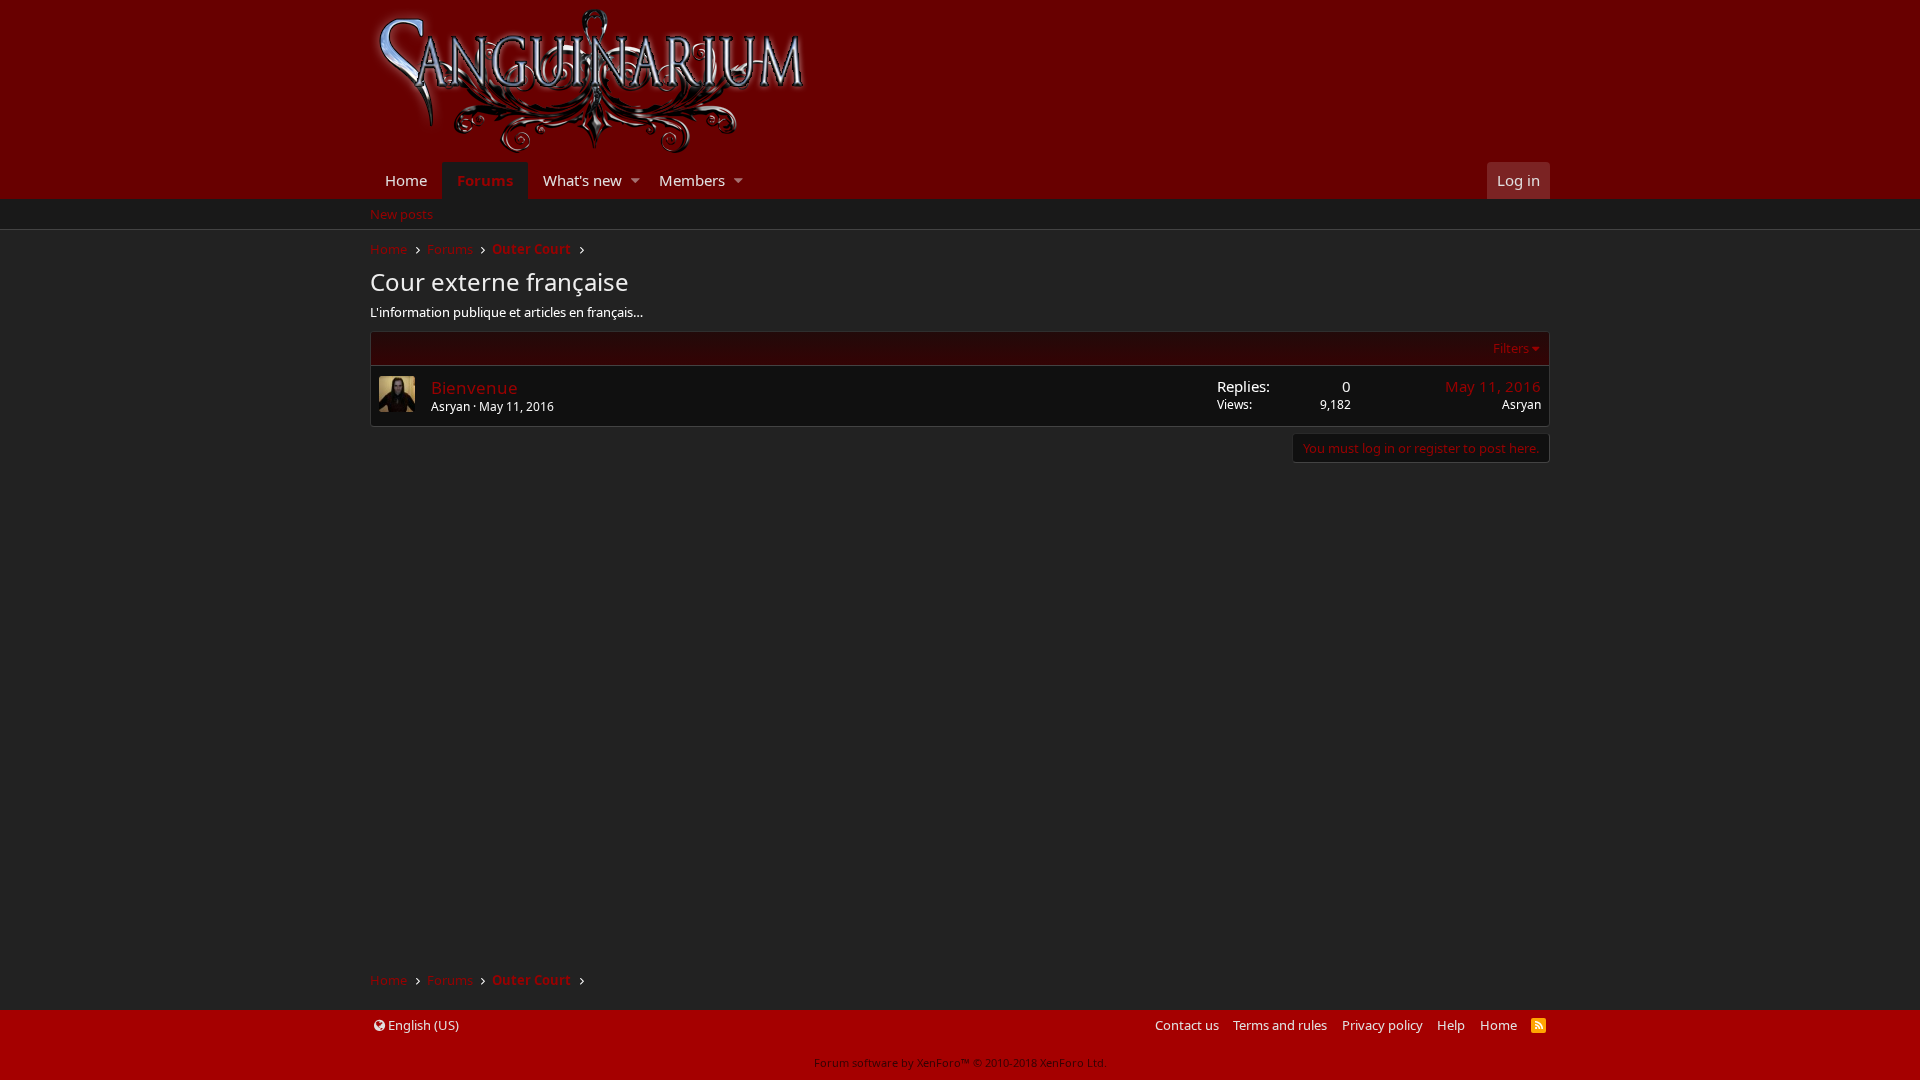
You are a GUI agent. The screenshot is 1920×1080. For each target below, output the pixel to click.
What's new (582, 180)
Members (692, 180)
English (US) (422, 1025)
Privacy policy (1382, 1025)
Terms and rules (1280, 1025)
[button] (635, 180)
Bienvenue (474, 387)
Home (406, 180)
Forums (485, 180)
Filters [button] (1511, 348)
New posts (401, 214)
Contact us (1187, 1025)
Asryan (1521, 404)
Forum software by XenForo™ (960, 1062)
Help (1451, 1025)
